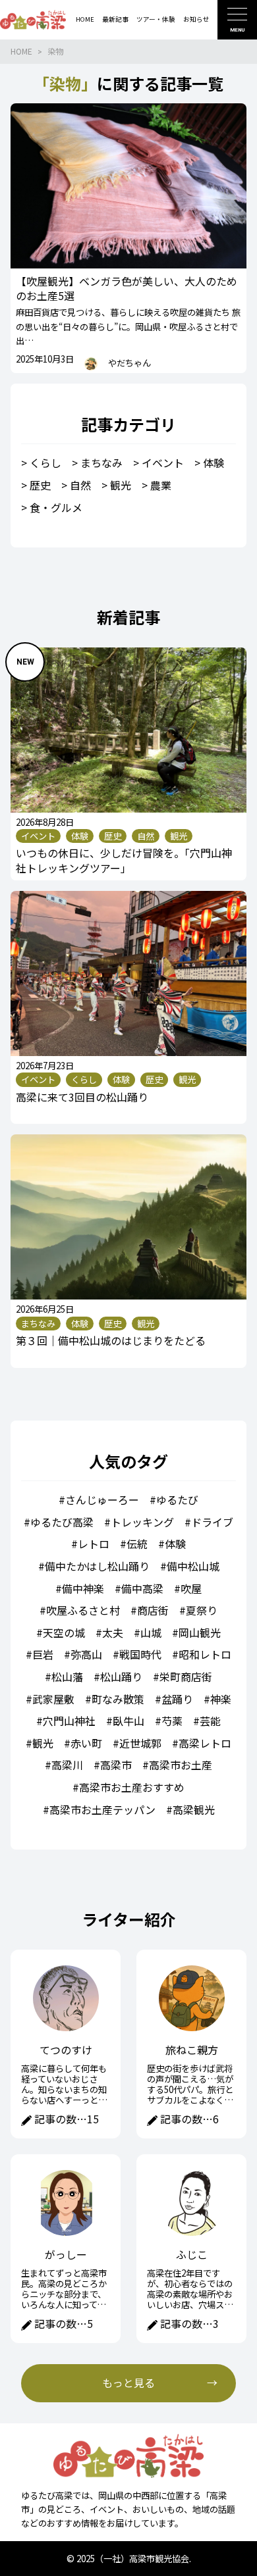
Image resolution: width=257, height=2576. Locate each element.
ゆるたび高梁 (62, 1522)
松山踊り (121, 1677)
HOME (21, 51)
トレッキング (142, 1522)
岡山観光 (200, 1632)
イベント (163, 463)
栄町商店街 (186, 1677)
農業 (161, 485)
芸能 (210, 1721)
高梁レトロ (205, 1743)
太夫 (113, 1632)
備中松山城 (193, 1566)
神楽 (221, 1699)
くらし (45, 463)
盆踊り (177, 1699)
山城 (151, 1632)
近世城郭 (140, 1743)
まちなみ (101, 463)
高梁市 (116, 1765)
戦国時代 (140, 1654)
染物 (55, 51)
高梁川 (67, 1765)
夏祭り (202, 1610)
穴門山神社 (69, 1721)
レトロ (94, 1544)
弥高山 (86, 1654)
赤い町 (86, 1743)
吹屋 (191, 1588)
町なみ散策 (118, 1699)
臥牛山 (128, 1721)
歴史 (40, 485)
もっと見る (128, 2383)
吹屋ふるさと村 (83, 1610)
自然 (80, 485)
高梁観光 (194, 1809)
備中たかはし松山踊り (97, 1566)
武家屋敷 (53, 1699)
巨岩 (43, 1654)
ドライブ (212, 1522)
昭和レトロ (205, 1654)
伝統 (137, 1544)
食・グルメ (56, 507)
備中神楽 (83, 1588)
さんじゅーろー (102, 1500)
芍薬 (172, 1721)
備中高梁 (142, 1588)
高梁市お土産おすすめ (132, 1787)
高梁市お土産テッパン (102, 1809)
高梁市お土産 (181, 1765)
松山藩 (67, 1677)
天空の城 (64, 1632)
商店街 (153, 1610)
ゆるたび (177, 1500)
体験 (214, 463)
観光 (121, 485)
